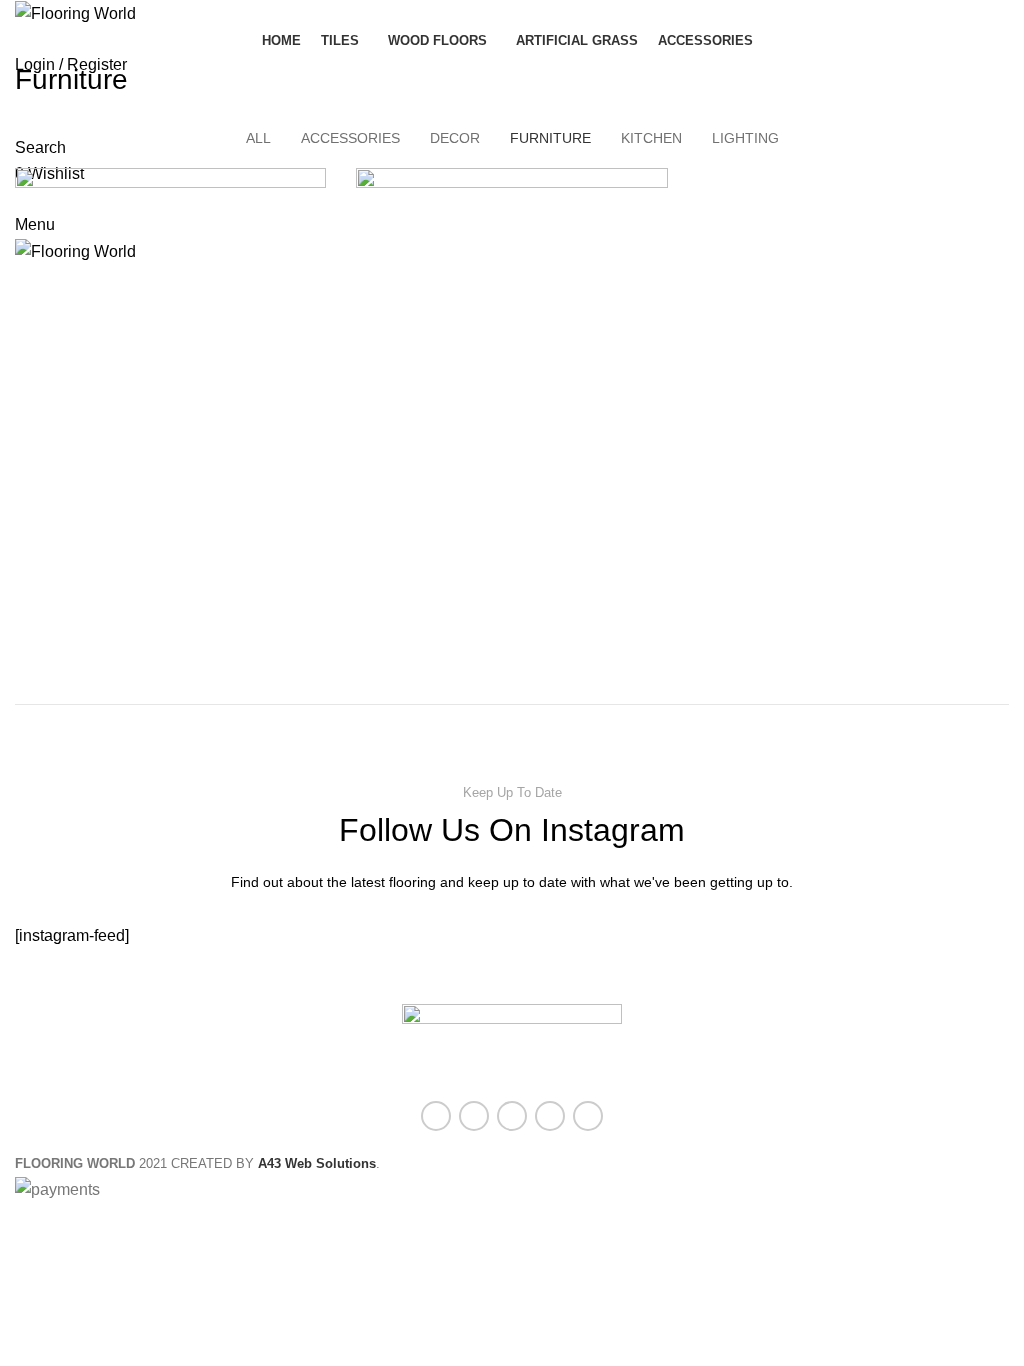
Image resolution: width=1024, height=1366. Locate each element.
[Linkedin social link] (550, 1116)
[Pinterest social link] (512, 1116)
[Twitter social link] (474, 1116)
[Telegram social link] (588, 1116)
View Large (311, 183)
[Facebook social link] (436, 1116)
